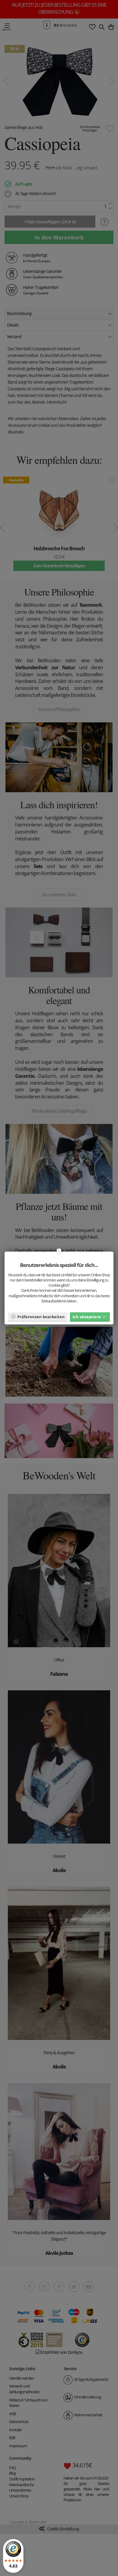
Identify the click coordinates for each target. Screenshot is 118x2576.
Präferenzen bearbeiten (41, 1316)
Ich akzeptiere (87, 1316)
